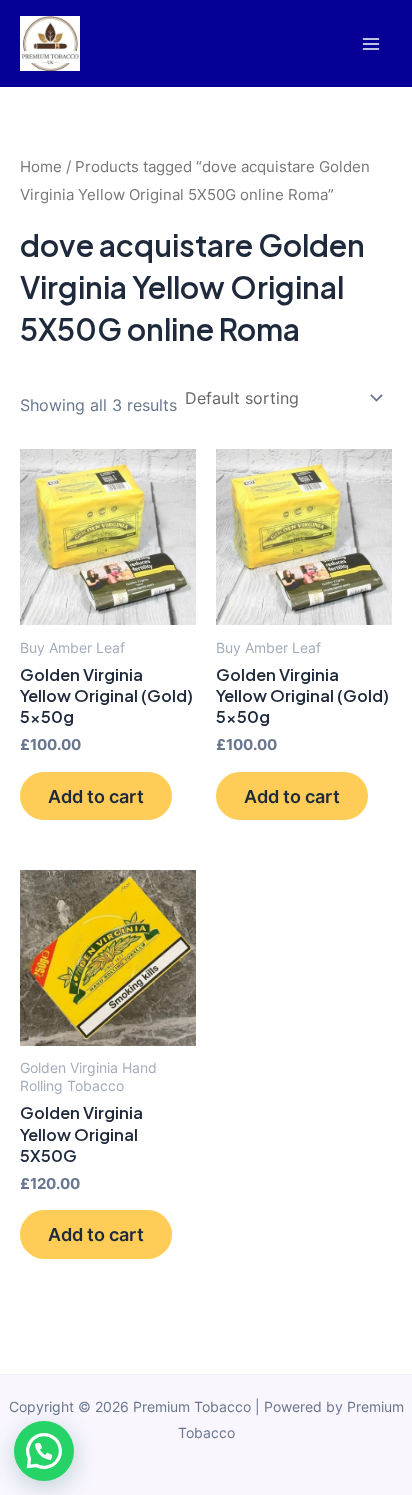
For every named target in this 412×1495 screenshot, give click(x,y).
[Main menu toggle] (370, 43)
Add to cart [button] (96, 796)
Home (41, 166)
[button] (44, 1451)
